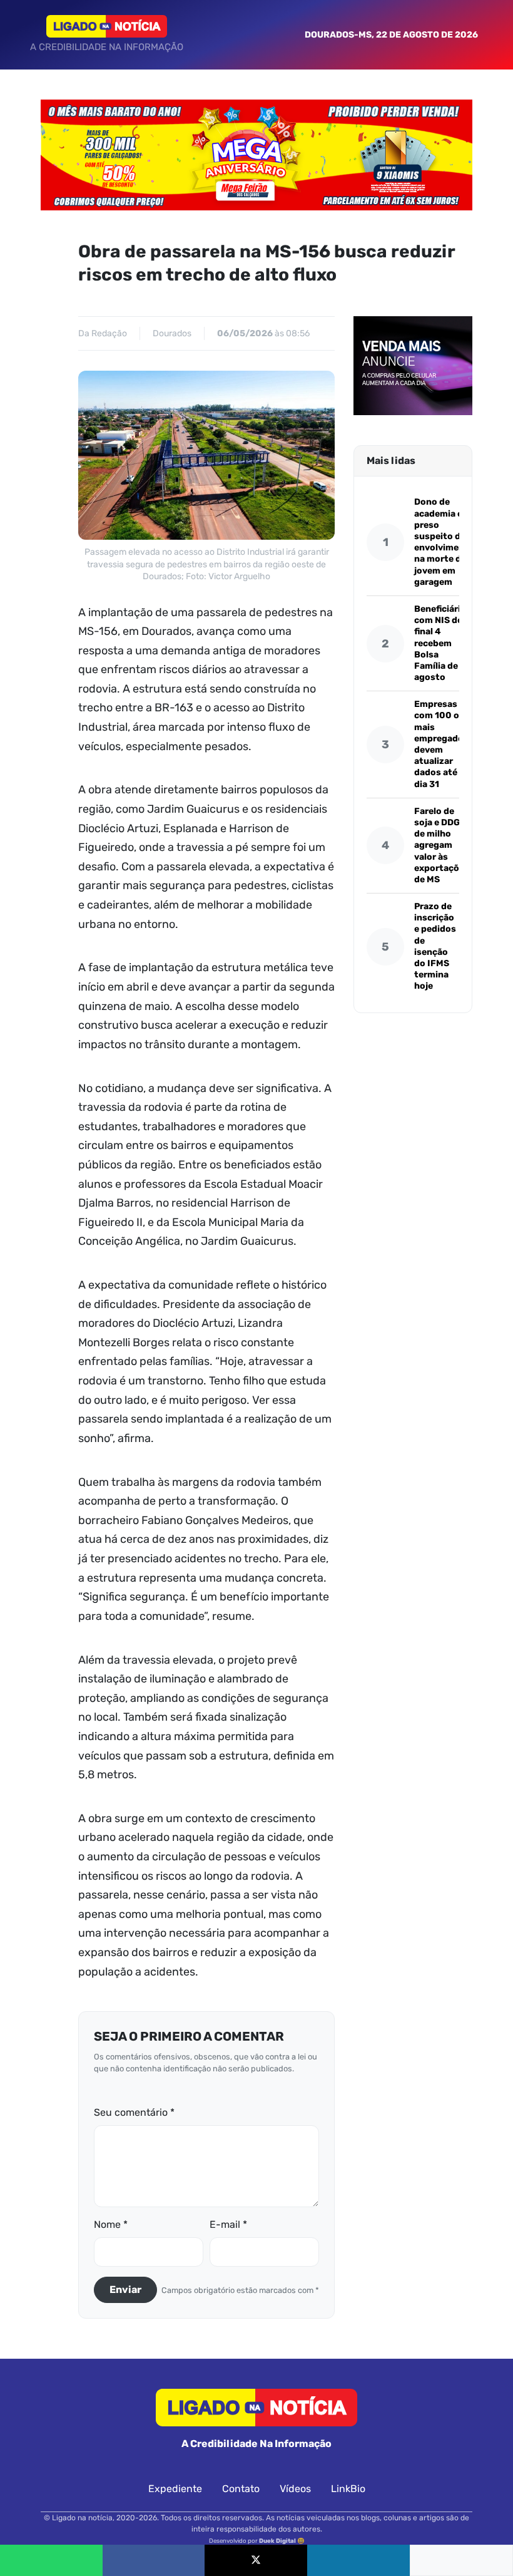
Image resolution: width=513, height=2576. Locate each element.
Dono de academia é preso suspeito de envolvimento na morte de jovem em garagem (444, 542)
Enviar (125, 2290)
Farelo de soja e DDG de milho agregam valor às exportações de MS (442, 845)
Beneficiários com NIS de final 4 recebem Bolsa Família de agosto (443, 643)
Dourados (172, 333)
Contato (241, 2489)
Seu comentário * (134, 2112)
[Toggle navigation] (23, 34)
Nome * (111, 2224)
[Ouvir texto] (461, 2560)
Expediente (175, 2489)
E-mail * (228, 2224)
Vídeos (295, 2489)
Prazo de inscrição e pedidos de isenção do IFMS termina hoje (435, 946)
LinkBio (348, 2489)
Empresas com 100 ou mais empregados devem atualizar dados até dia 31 (441, 744)
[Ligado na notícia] (107, 26)
